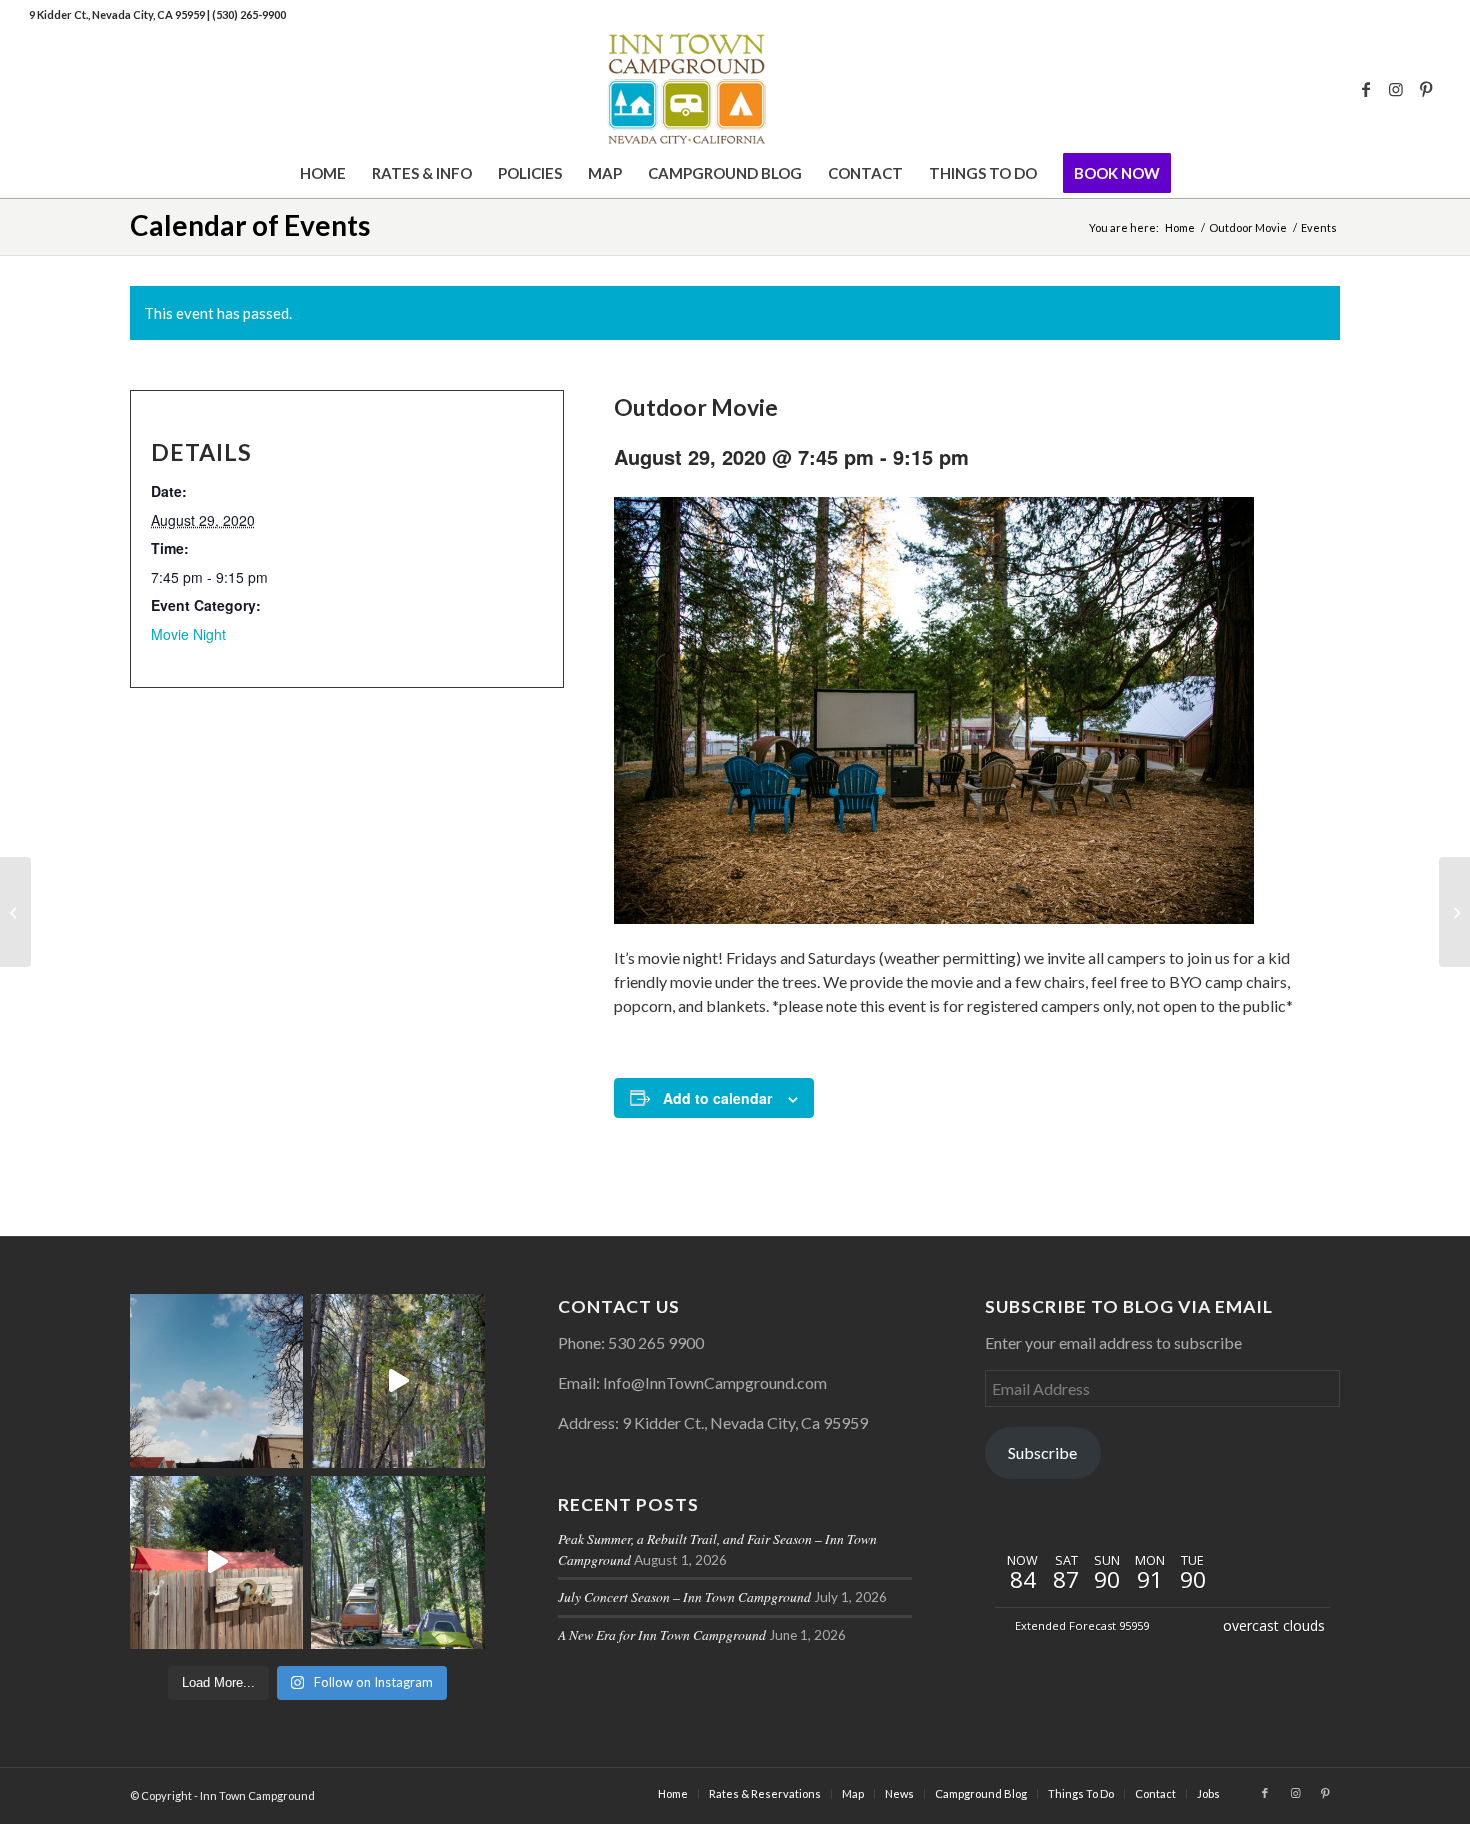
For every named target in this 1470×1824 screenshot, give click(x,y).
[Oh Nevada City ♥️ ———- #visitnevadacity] (216, 1380)
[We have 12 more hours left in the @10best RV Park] (397, 1380)
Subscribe (1042, 1452)
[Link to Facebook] (1366, 89)
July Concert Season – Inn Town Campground (684, 1596)
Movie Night (188, 634)
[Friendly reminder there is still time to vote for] (397, 1562)
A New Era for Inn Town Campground (662, 1634)
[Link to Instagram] (1396, 89)
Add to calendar (717, 1098)
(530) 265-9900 (249, 14)
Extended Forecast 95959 (1082, 1625)
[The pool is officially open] (216, 1562)
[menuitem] (323, 173)
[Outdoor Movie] (15, 912)
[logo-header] (734, 89)
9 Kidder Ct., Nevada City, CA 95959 (118, 14)
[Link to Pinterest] (1426, 89)
